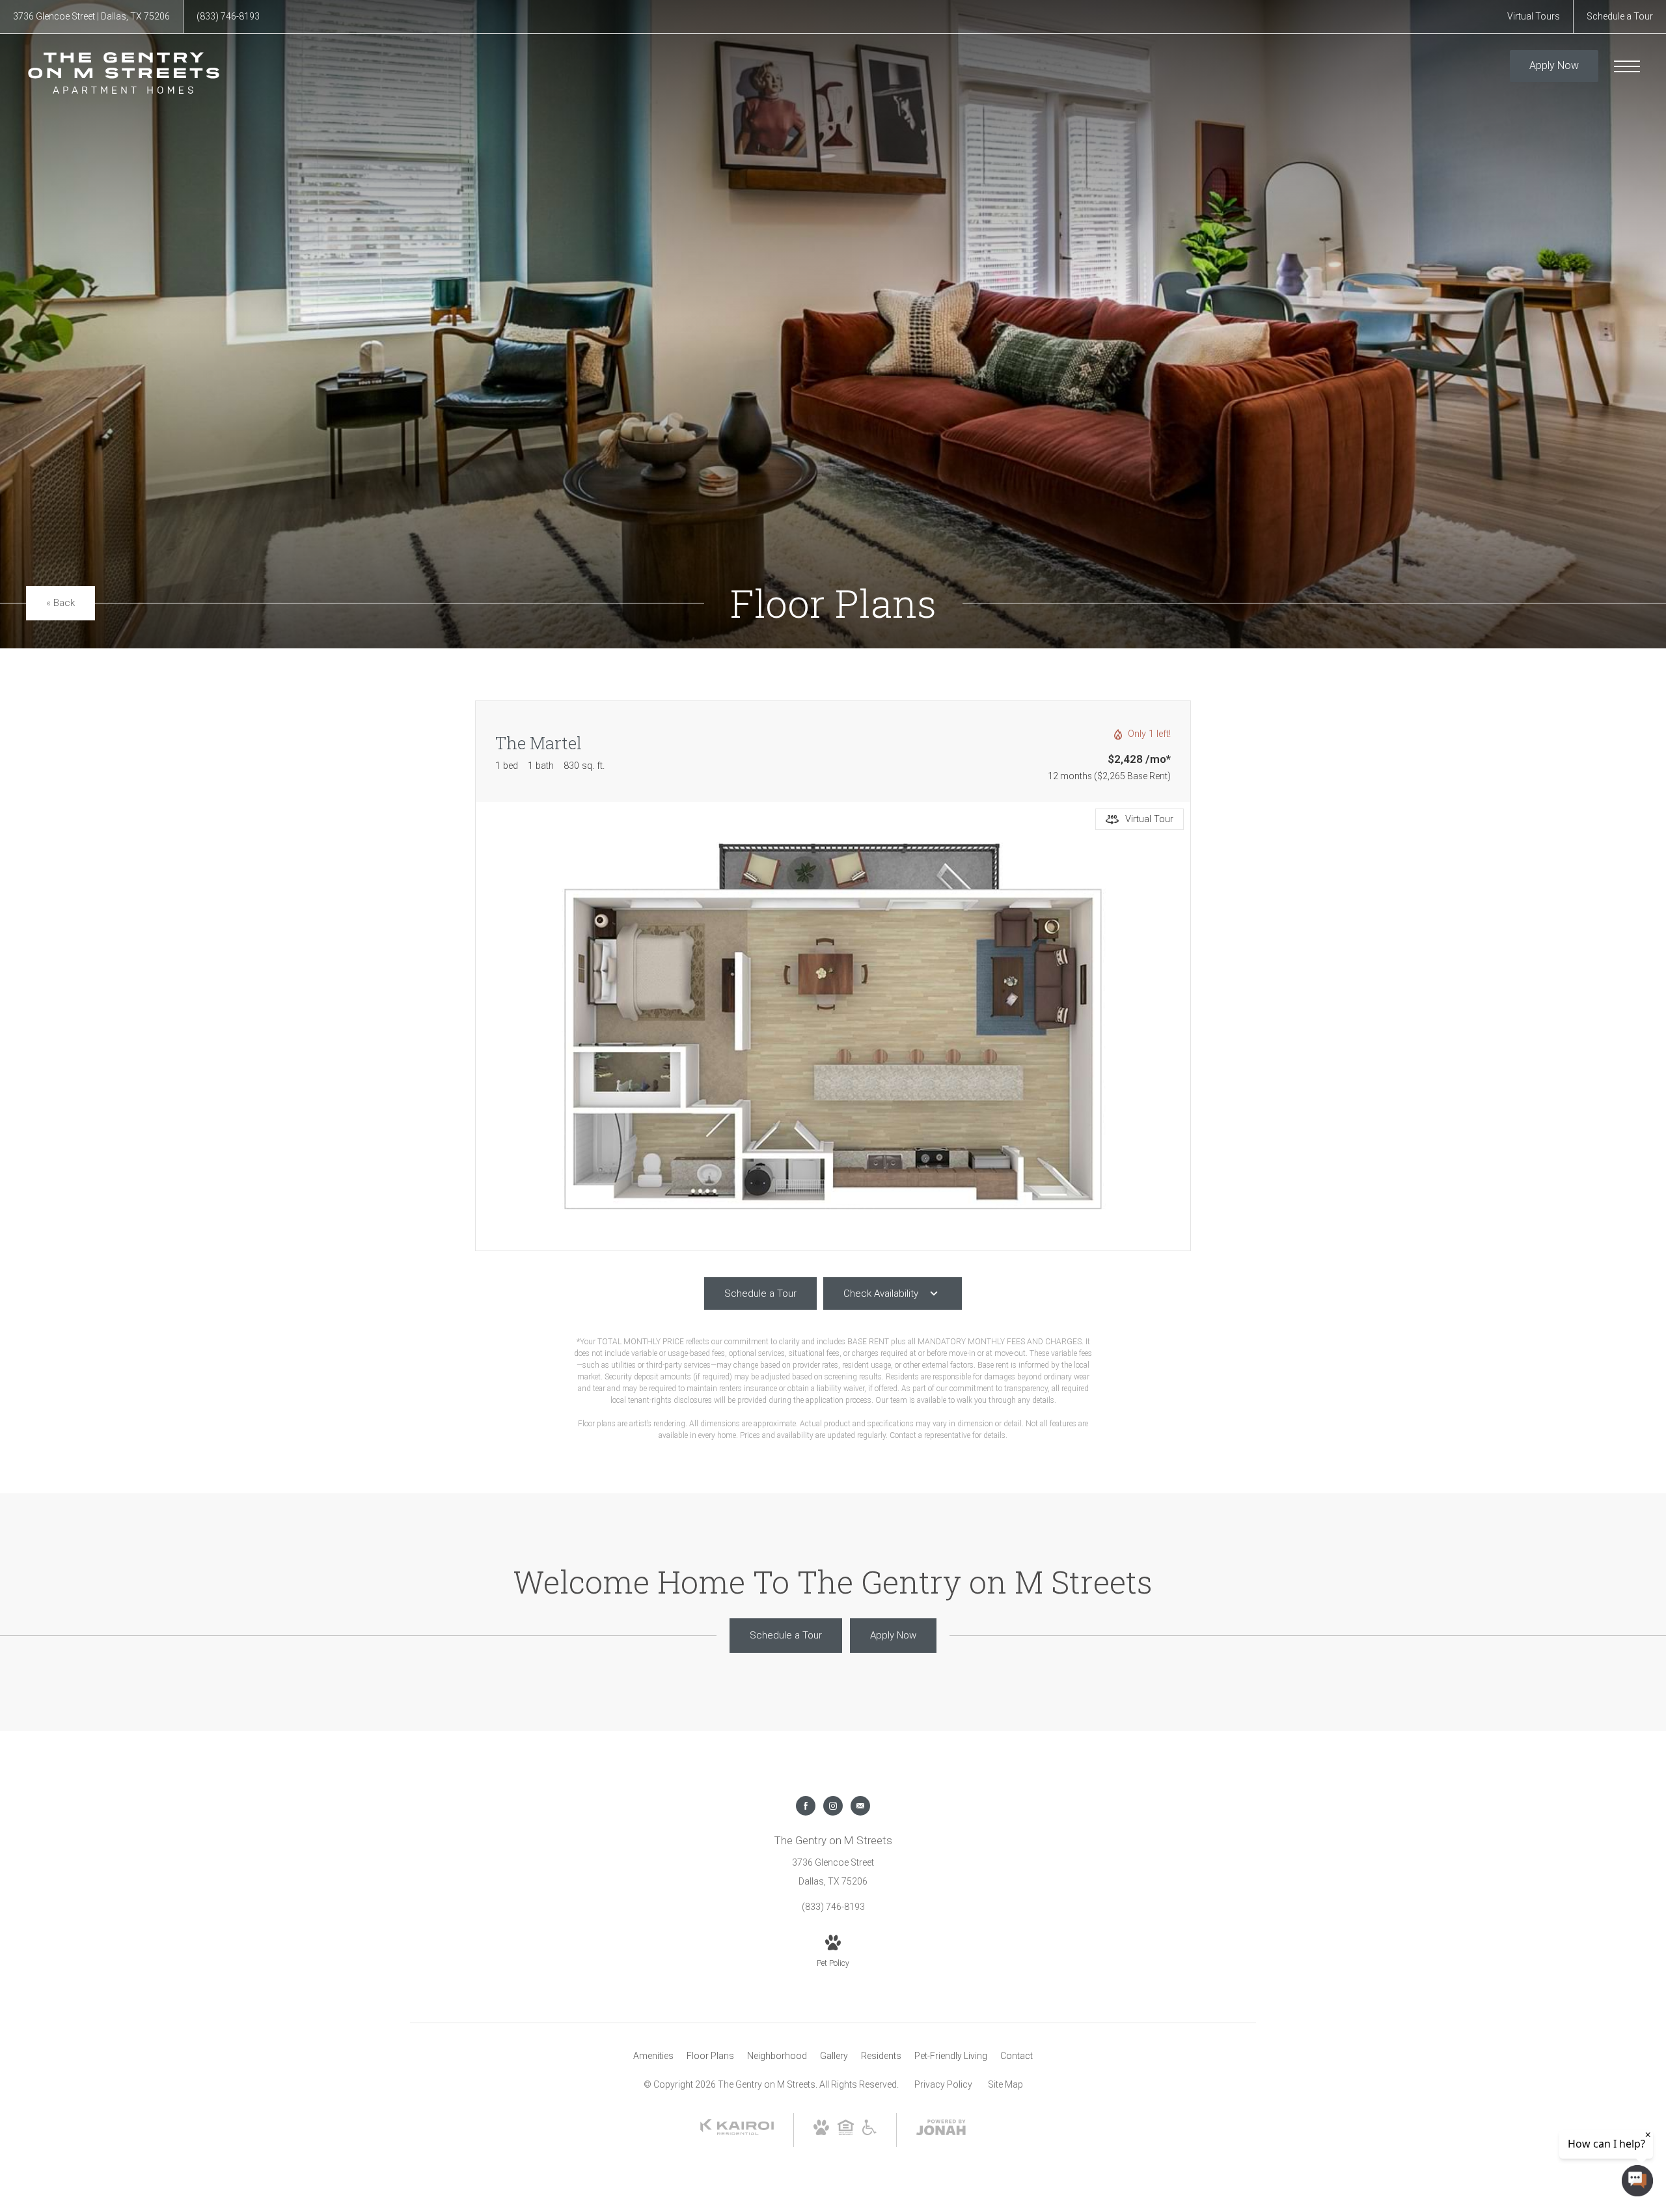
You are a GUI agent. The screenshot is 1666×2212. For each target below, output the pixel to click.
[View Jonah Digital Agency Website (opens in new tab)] (941, 2130)
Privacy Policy (943, 2084)
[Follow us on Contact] (860, 1806)
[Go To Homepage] (124, 73)
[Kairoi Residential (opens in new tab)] (737, 2132)
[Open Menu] (1627, 66)
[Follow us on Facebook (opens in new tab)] (806, 1806)
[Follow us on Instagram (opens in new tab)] (833, 1806)
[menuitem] (653, 2056)
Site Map (1005, 2084)
